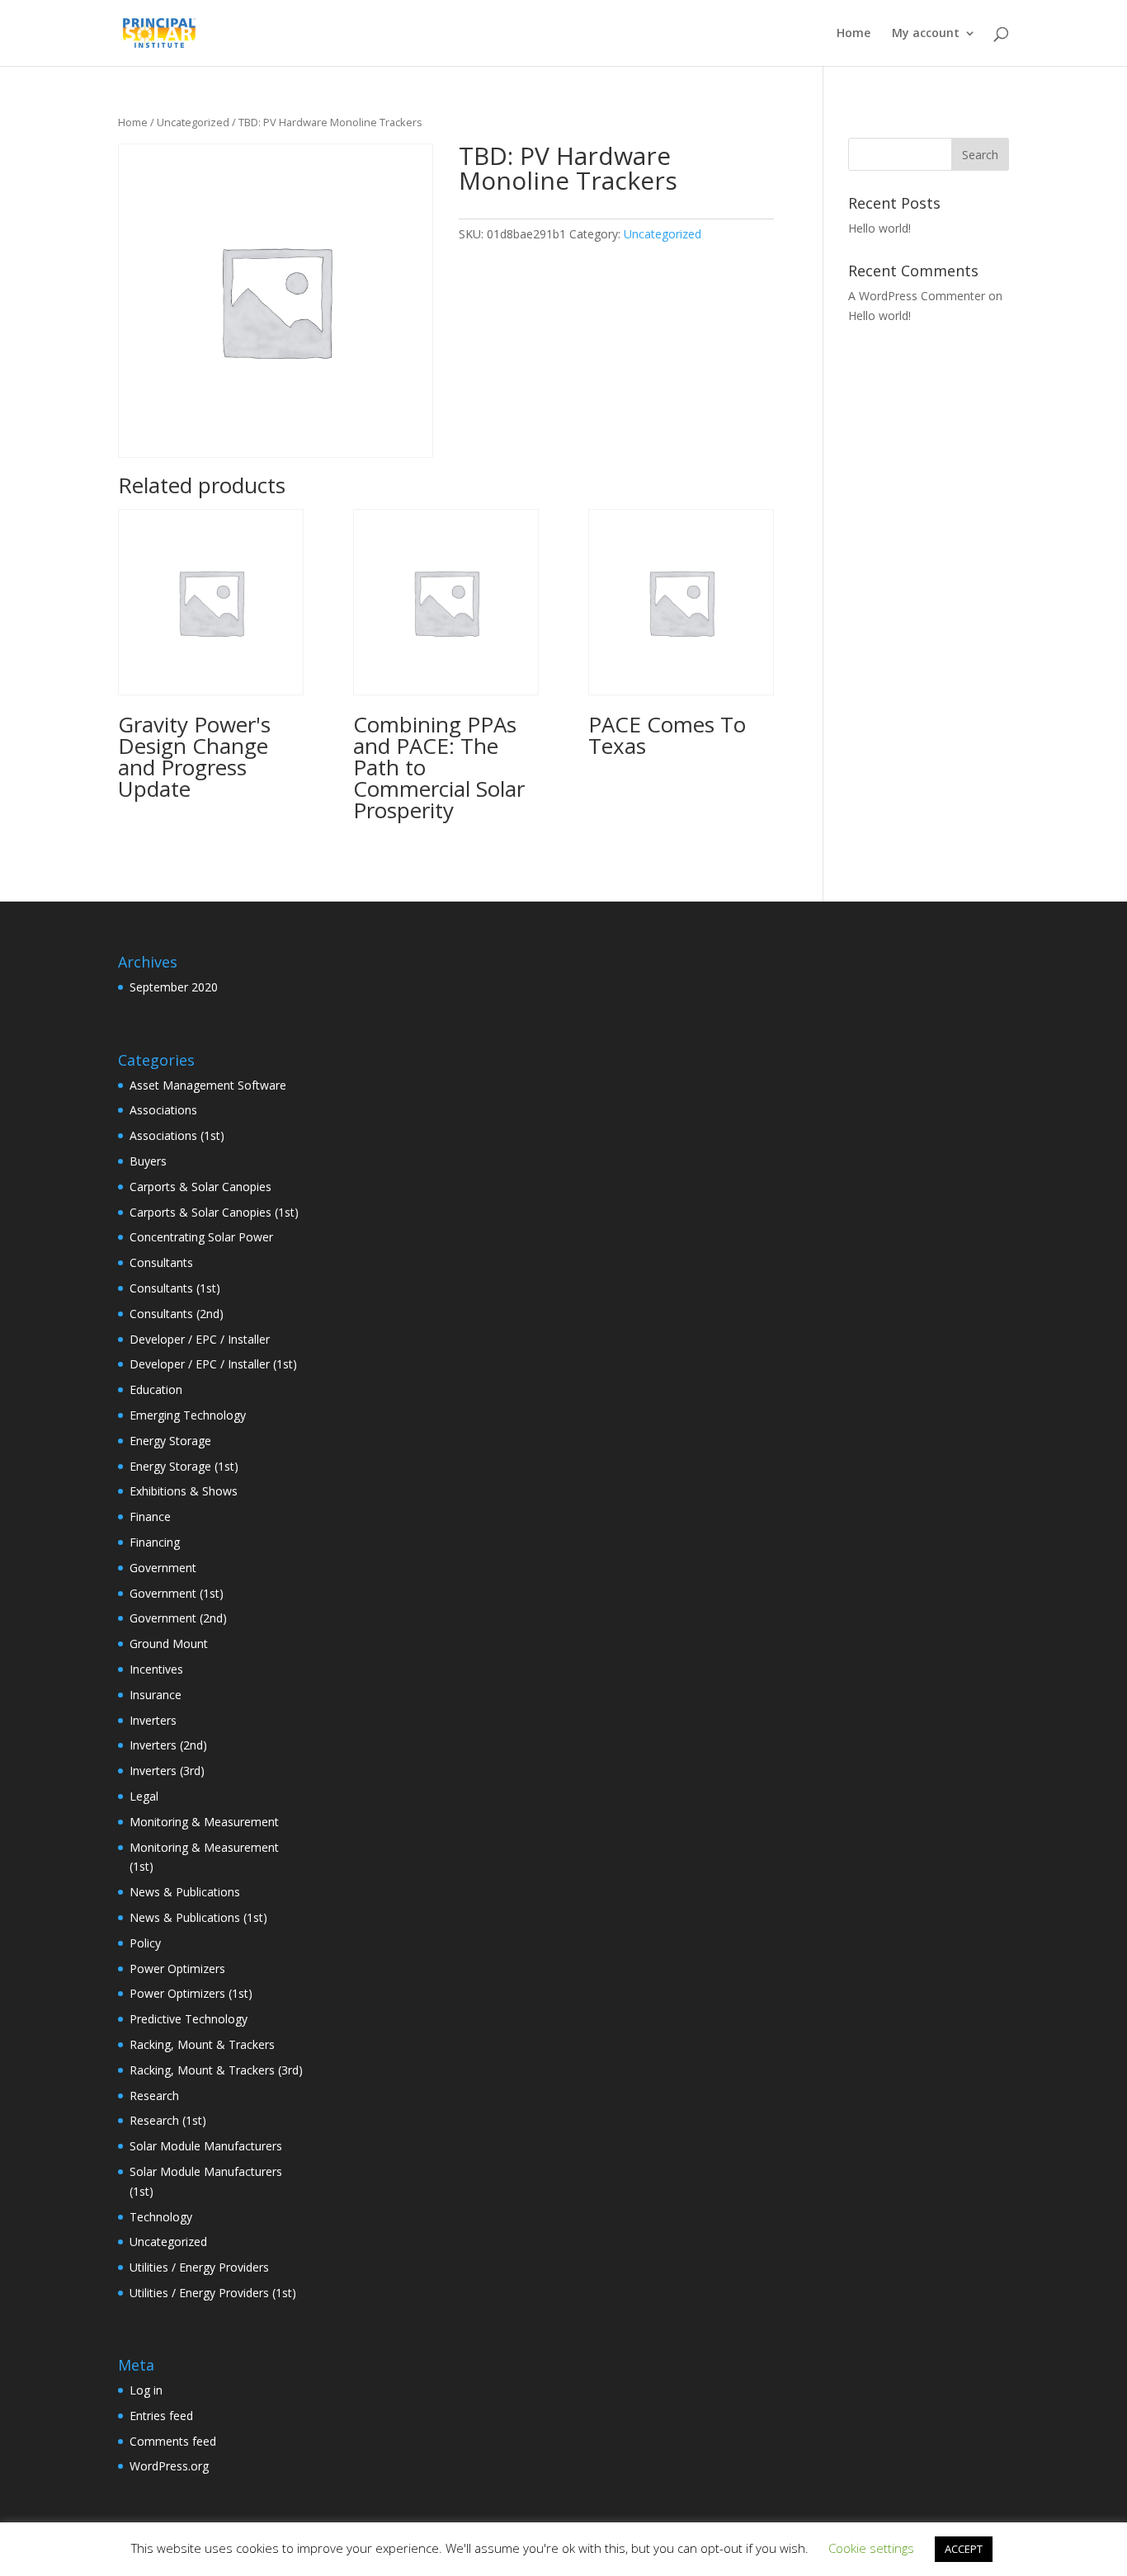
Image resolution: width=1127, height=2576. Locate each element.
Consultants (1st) (175, 1288)
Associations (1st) (177, 1135)
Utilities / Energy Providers (199, 2267)
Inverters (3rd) (167, 1771)
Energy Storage (170, 1441)
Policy (145, 1943)
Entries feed (161, 2416)
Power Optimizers (177, 1968)
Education (156, 1389)
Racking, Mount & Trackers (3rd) (216, 2070)
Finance (150, 1516)
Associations (163, 1110)
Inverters (153, 1720)
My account (926, 34)
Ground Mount (169, 1644)
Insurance (156, 1695)
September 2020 (174, 987)
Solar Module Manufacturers (206, 2146)
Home (854, 34)
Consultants (161, 1262)
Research (154, 2096)
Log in (146, 2390)
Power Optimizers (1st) (191, 1993)
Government (163, 1568)
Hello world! (879, 228)
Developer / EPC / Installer (200, 1339)
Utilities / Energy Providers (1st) (213, 2293)
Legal (144, 1796)
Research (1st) (168, 2120)
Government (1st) (177, 1593)
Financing (155, 1542)
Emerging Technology (188, 1415)
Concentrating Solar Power (201, 1237)
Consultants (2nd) (177, 1314)
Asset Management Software (208, 1085)
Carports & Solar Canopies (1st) (214, 1212)
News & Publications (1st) (198, 1917)
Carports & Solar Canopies (200, 1187)
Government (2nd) (178, 1618)
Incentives (156, 1669)
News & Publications (185, 1892)
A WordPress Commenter (917, 296)
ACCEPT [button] (964, 2549)
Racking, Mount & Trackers (202, 2044)
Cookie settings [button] (871, 2548)
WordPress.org (169, 2466)
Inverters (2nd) (168, 1745)
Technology (161, 2217)
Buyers (148, 1161)
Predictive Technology (189, 2019)
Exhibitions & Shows (184, 1491)
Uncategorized (193, 122)
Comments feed (173, 2441)
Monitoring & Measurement (204, 1822)
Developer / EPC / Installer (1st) (213, 1364)
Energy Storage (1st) (184, 1466)
